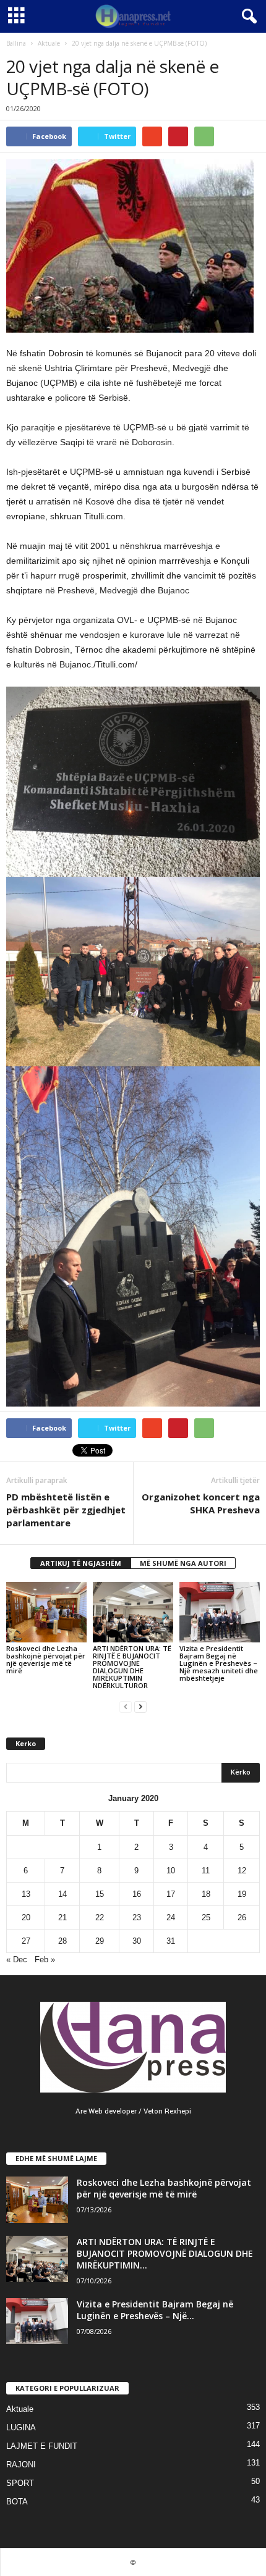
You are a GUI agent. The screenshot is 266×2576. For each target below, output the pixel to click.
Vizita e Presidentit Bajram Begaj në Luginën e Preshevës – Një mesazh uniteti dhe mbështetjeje (219, 1663)
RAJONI (21, 2465)
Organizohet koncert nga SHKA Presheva (201, 1503)
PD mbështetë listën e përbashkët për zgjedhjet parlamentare (66, 1510)
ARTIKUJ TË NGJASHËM (81, 1563)
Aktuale (49, 43)
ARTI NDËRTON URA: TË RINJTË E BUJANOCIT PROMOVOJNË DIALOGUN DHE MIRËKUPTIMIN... (165, 2253)
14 (62, 1894)
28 (62, 1941)
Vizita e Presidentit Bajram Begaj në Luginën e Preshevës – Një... (155, 2310)
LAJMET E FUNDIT (42, 2446)
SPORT (20, 2483)
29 (100, 1941)
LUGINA (21, 2428)
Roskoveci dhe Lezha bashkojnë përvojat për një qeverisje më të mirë (46, 1659)
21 (62, 1917)
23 (137, 1917)
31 (171, 1941)
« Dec (17, 1959)
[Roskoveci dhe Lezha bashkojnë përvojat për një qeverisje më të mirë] (46, 1612)
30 (137, 1941)
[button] (247, 17)
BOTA (17, 2502)
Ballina (16, 43)
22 (100, 1917)
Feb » (45, 1959)
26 (242, 1917)
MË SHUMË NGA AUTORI (183, 1563)
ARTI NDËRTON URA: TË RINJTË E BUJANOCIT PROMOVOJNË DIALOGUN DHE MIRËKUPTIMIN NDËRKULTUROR (132, 1667)
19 (242, 1894)
